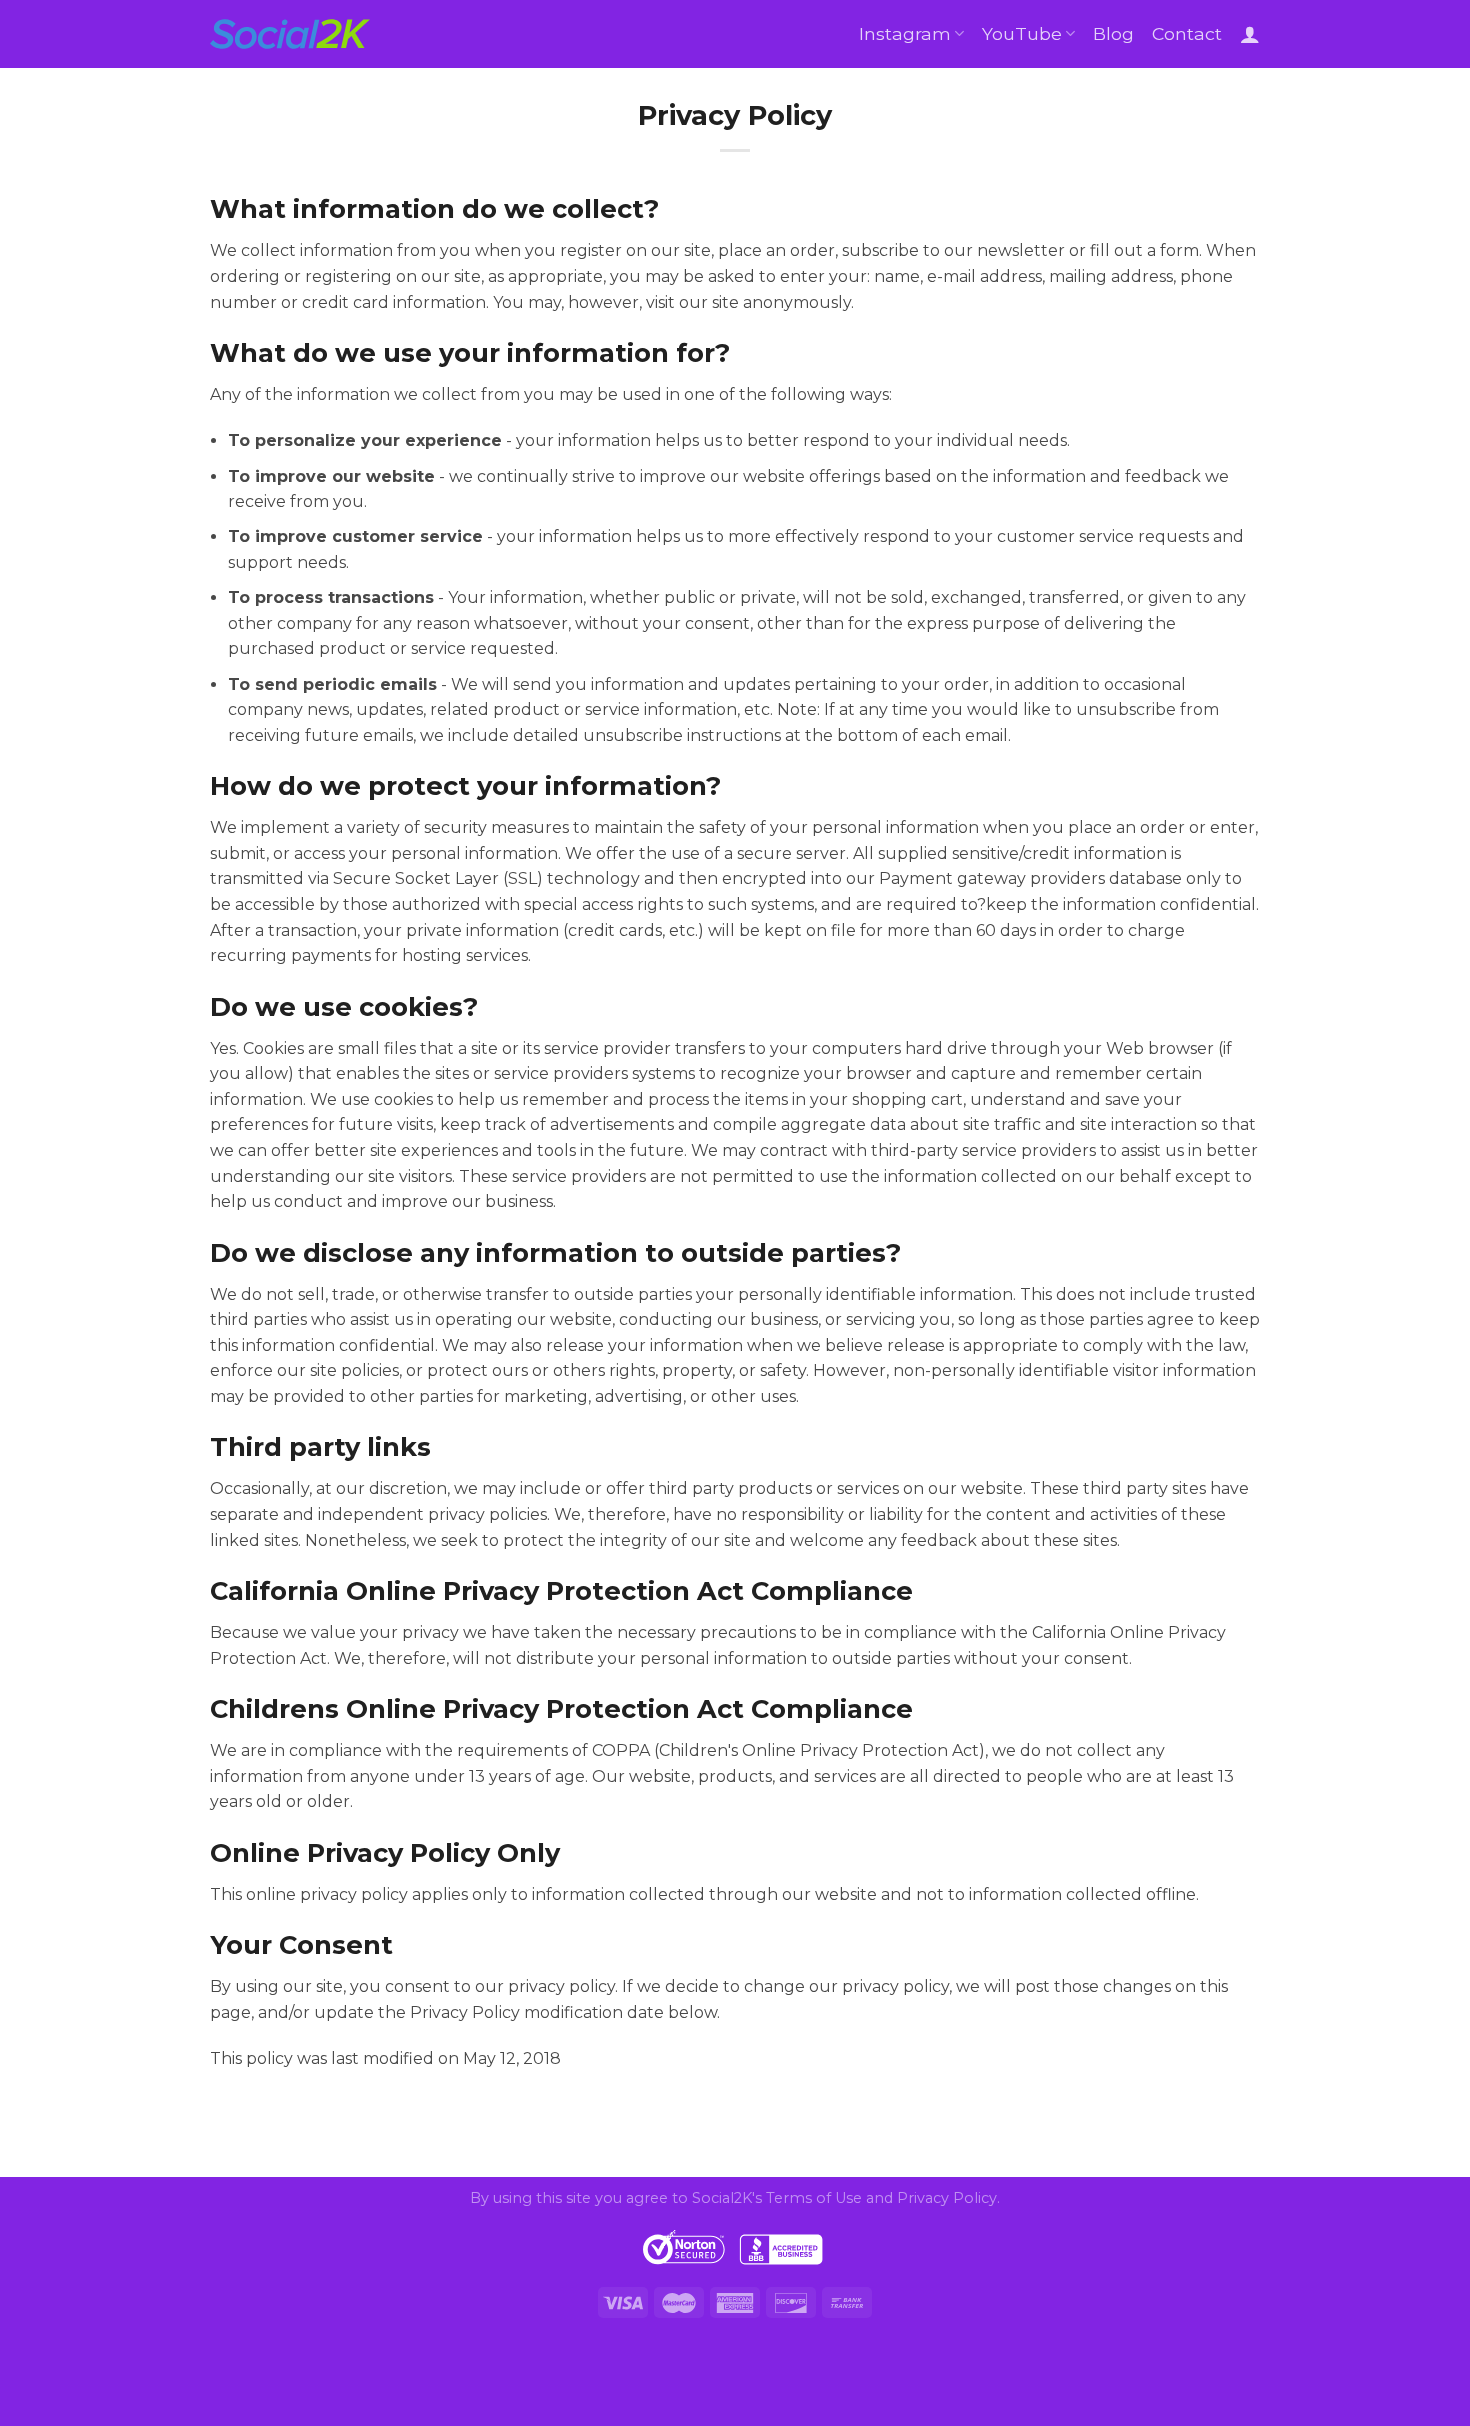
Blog (1113, 33)
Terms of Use (814, 2198)
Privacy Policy (947, 2198)
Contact (1187, 33)
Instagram (905, 33)
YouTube (1022, 33)
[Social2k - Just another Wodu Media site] (290, 34)
